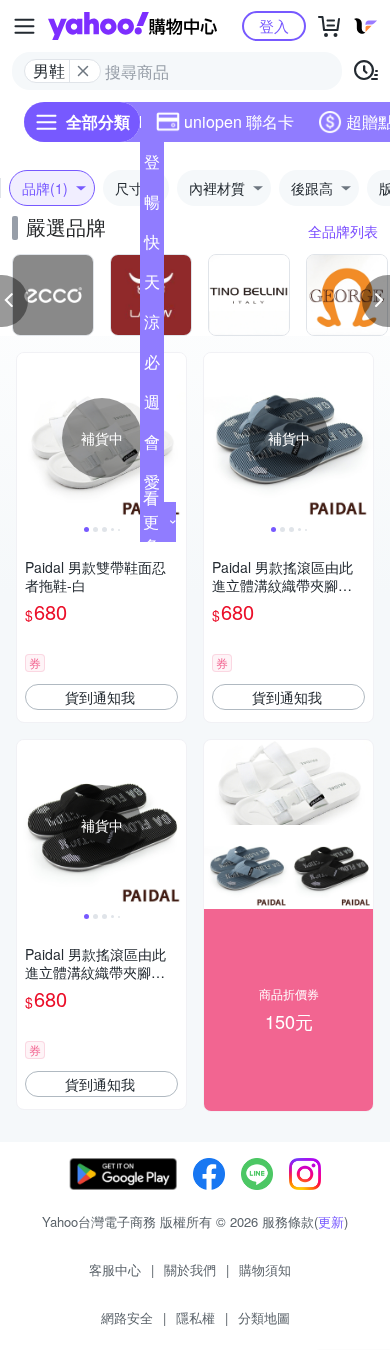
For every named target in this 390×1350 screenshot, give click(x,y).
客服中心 (115, 1269)
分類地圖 (264, 1317)
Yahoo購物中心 (132, 26)
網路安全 (127, 1317)
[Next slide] (173, 438)
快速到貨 (152, 246)
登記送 (152, 166)
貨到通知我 (100, 697)
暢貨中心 (152, 206)
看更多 (151, 521)
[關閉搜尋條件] (83, 71)
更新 (331, 1221)
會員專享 (152, 446)
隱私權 (195, 1317)
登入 (274, 25)
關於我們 (190, 1269)
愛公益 (152, 486)
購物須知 (265, 1269)
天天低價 (152, 286)
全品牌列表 (343, 231)
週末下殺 (152, 406)
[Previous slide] (30, 438)
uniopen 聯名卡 (239, 121)
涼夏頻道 (152, 326)
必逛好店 (152, 366)
